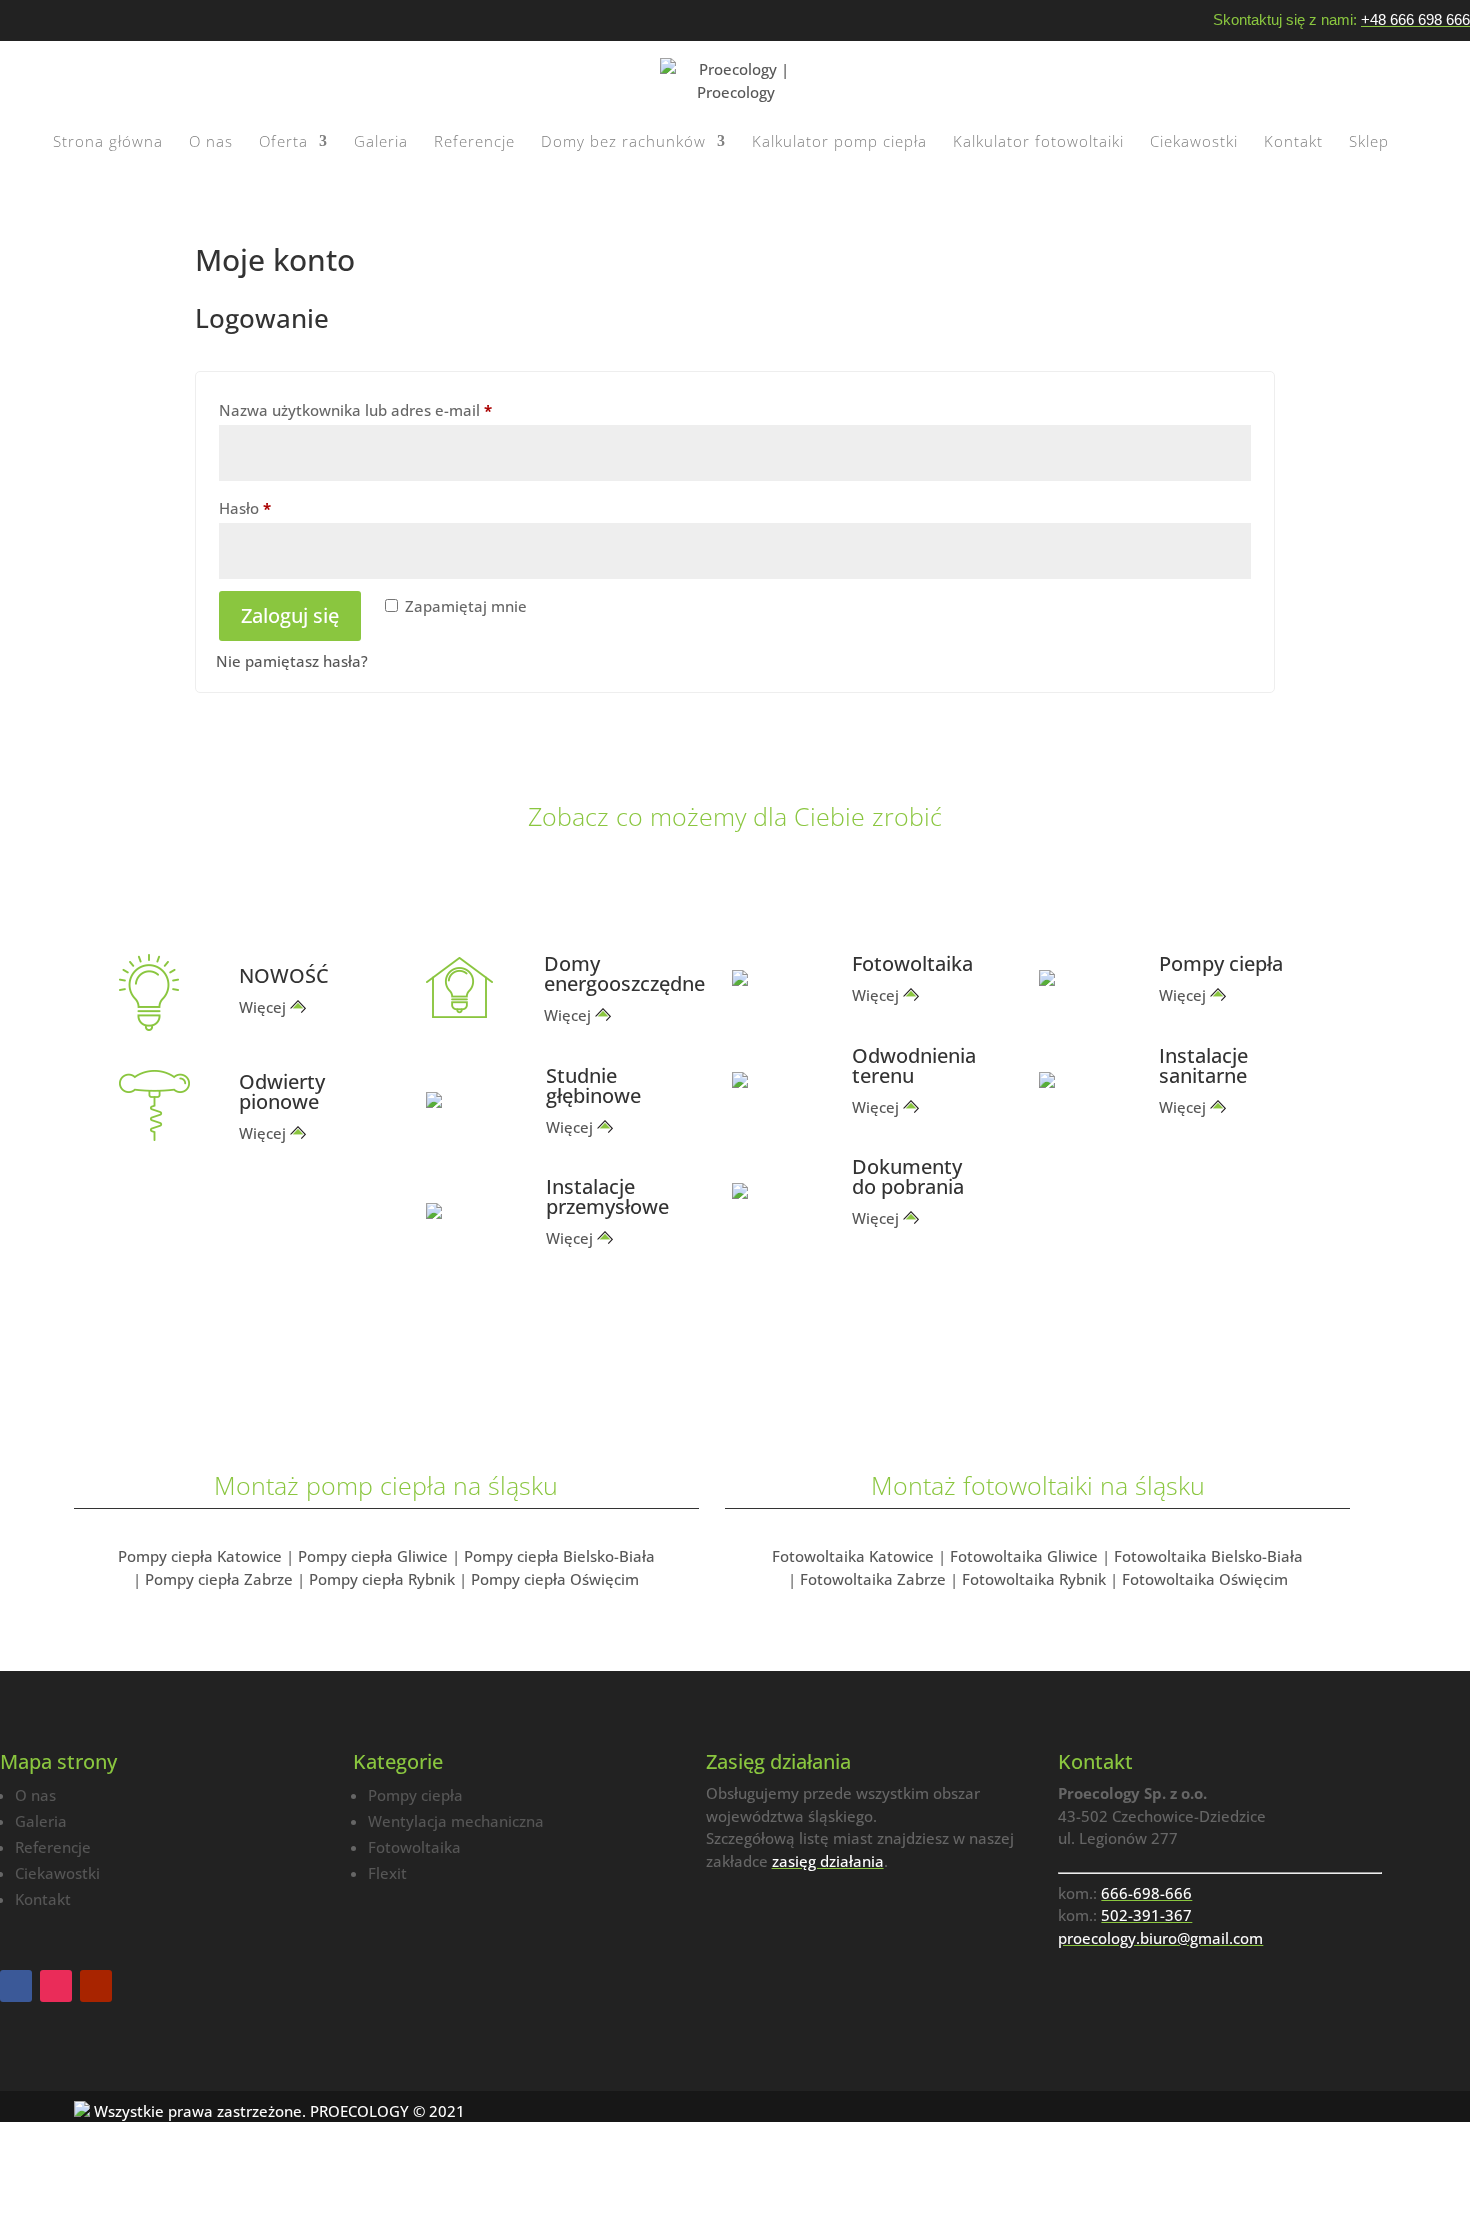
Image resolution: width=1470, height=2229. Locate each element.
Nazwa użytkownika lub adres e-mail (395, 409)
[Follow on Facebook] (16, 1986)
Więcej (262, 1007)
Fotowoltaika (414, 1847)
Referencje (474, 142)
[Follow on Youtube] (96, 1986)
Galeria (381, 142)
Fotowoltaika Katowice (853, 1556)
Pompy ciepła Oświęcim (555, 1579)
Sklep (1369, 142)
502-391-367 (1146, 1915)
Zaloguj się (290, 615)
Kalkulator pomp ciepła (839, 142)
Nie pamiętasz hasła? (292, 661)
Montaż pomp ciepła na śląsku (386, 1485)
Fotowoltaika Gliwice (1024, 1556)
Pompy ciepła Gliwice (373, 1556)
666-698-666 (1146, 1893)
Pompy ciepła (415, 1795)
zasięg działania (828, 1861)
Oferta (283, 142)
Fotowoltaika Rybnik (1034, 1579)
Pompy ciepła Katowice (200, 1556)
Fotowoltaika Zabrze (873, 1579)
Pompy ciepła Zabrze (219, 1579)
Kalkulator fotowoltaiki (1038, 142)
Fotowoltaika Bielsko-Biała (1208, 1556)
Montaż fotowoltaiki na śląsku (1038, 1485)
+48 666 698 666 (1415, 19)
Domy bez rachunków (623, 142)
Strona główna (108, 142)
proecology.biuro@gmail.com (1160, 1938)
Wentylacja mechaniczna (456, 1821)
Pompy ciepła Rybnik (382, 1579)
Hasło (284, 507)
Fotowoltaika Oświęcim (1205, 1579)
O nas (211, 142)
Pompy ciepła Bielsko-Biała (559, 1556)
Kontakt (1293, 142)
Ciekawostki (1194, 142)
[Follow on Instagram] (56, 1986)
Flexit (387, 1873)
